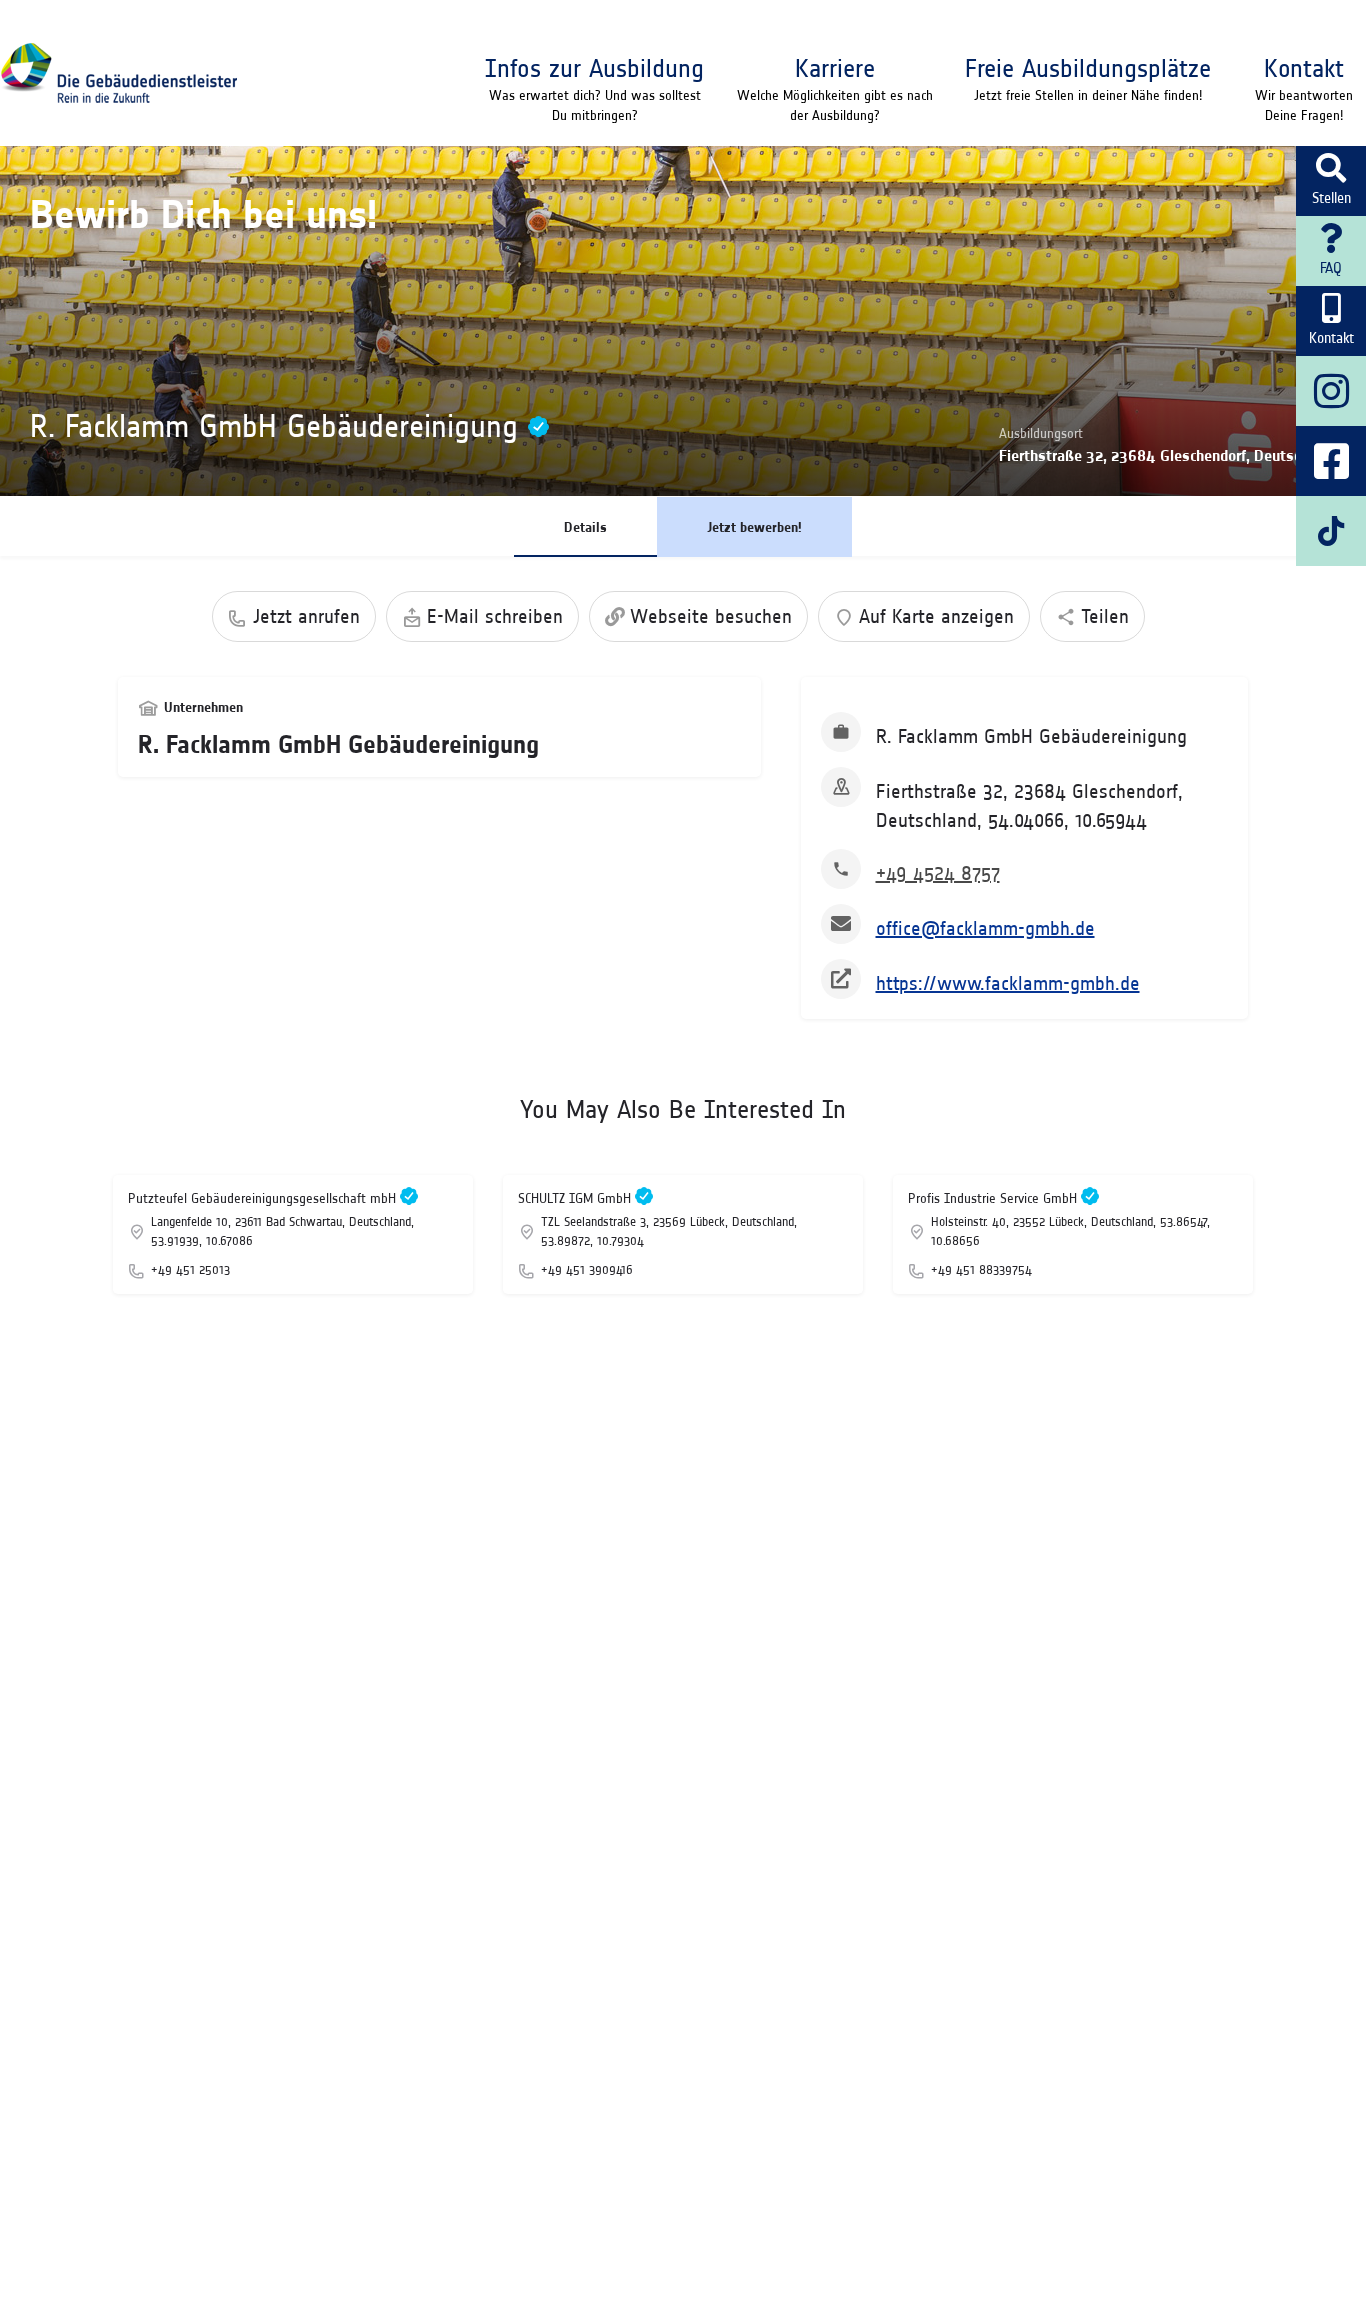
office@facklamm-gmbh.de (985, 928)
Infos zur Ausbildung (594, 68)
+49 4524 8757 (938, 873)
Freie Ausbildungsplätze (1088, 68)
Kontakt (1304, 68)
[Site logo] (118, 73)
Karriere (835, 68)
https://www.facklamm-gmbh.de (1008, 983)
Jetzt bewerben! (754, 527)
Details (585, 527)
